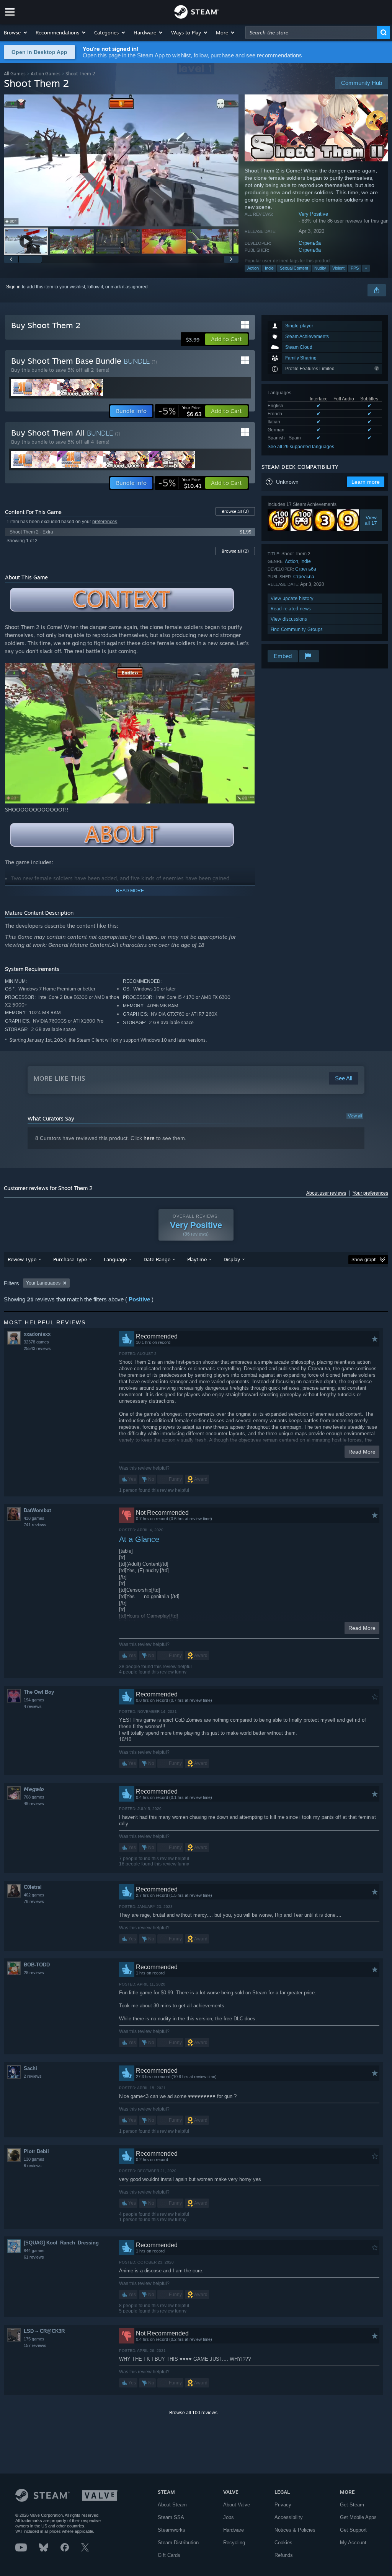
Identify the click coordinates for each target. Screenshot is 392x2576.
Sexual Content (294, 268)
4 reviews (33, 1706)
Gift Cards (169, 2555)
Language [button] (115, 1259)
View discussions (289, 619)
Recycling (234, 2543)
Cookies (283, 2543)
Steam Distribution (178, 2543)
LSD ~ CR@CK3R (44, 2331)
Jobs (229, 2517)
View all (355, 1116)
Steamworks (171, 2530)
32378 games (36, 1342)
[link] (180, 411)
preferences (105, 522)
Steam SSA (171, 2517)
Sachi (30, 2068)
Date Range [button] (157, 1259)
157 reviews (35, 2345)
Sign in (13, 287)
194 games (34, 1700)
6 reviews (33, 2166)
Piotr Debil (36, 2151)
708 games (34, 1797)
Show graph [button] (364, 1260)
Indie (269, 268)
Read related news (291, 609)
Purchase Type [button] (70, 1259)
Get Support (353, 2530)
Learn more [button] (366, 482)
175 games (34, 2339)
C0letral (33, 1887)
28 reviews (34, 1973)
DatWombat (37, 1510)
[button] (16, 33)
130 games (34, 2159)
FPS (355, 268)
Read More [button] (362, 1452)
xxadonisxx (37, 1334)
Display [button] (232, 1259)
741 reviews (35, 1525)
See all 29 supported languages (301, 447)
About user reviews (326, 1193)
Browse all (235, 511)
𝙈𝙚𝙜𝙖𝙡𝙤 (34, 1789)
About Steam (172, 2505)
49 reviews (34, 1804)
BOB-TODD (37, 1965)
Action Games (46, 74)
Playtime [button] (197, 1259)
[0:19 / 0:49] (121, 160)
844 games (34, 2251)
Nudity (320, 268)
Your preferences (370, 1193)
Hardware (234, 2530)
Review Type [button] (22, 1259)
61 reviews (34, 2257)
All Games (15, 74)
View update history (292, 598)
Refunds (284, 2555)
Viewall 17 (371, 520)
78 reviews (34, 1901)
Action (253, 268)
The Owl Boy (39, 1692)
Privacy (283, 2505)
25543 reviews (37, 1348)
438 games (34, 1518)
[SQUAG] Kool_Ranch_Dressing (61, 2243)
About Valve (237, 2505)
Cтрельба (310, 243)
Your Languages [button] (43, 1283)
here (149, 1138)
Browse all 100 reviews (193, 2413)
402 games (34, 1895)
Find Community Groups (297, 629)
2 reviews (33, 2076)
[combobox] (311, 33)
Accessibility (289, 2517)
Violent (338, 268)
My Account (353, 2543)
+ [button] (366, 268)
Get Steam (352, 2505)
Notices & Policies (295, 2530)
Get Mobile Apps (358, 2517)
